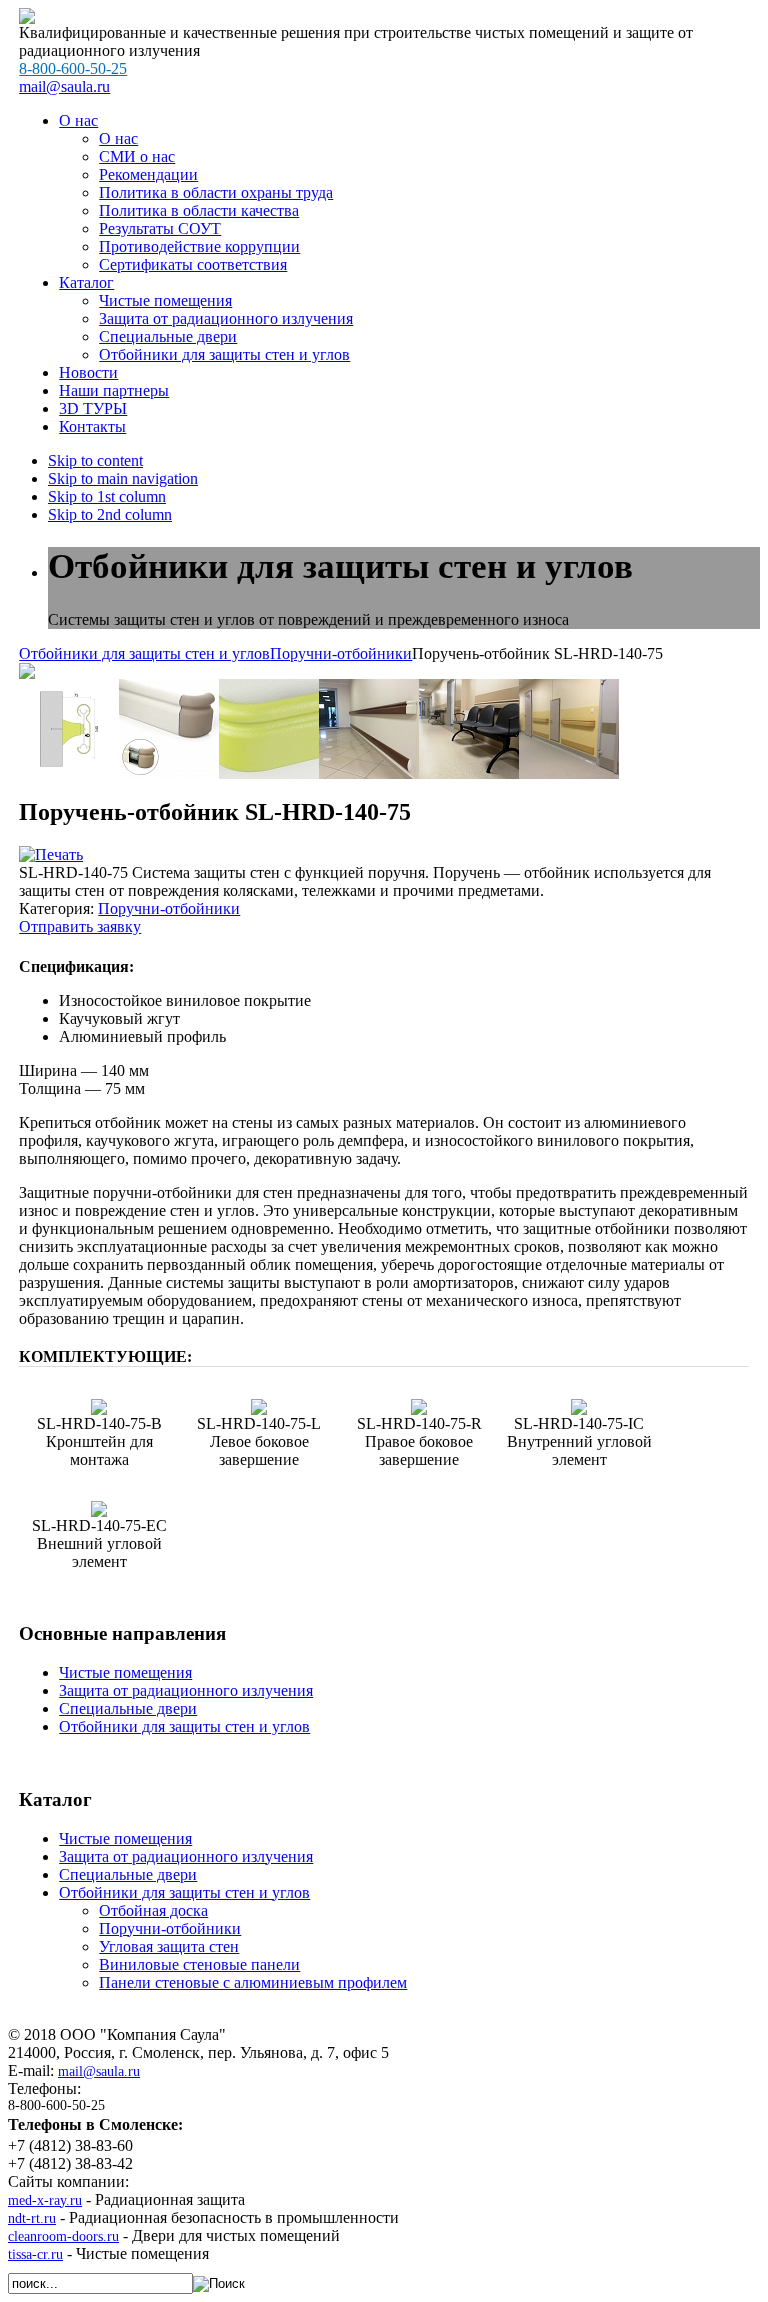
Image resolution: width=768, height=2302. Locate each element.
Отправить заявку (80, 926)
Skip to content (95, 460)
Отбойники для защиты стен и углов (144, 653)
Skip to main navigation (123, 478)
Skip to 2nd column (110, 514)
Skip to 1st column (107, 496)
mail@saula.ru (99, 2071)
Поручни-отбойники (341, 653)
